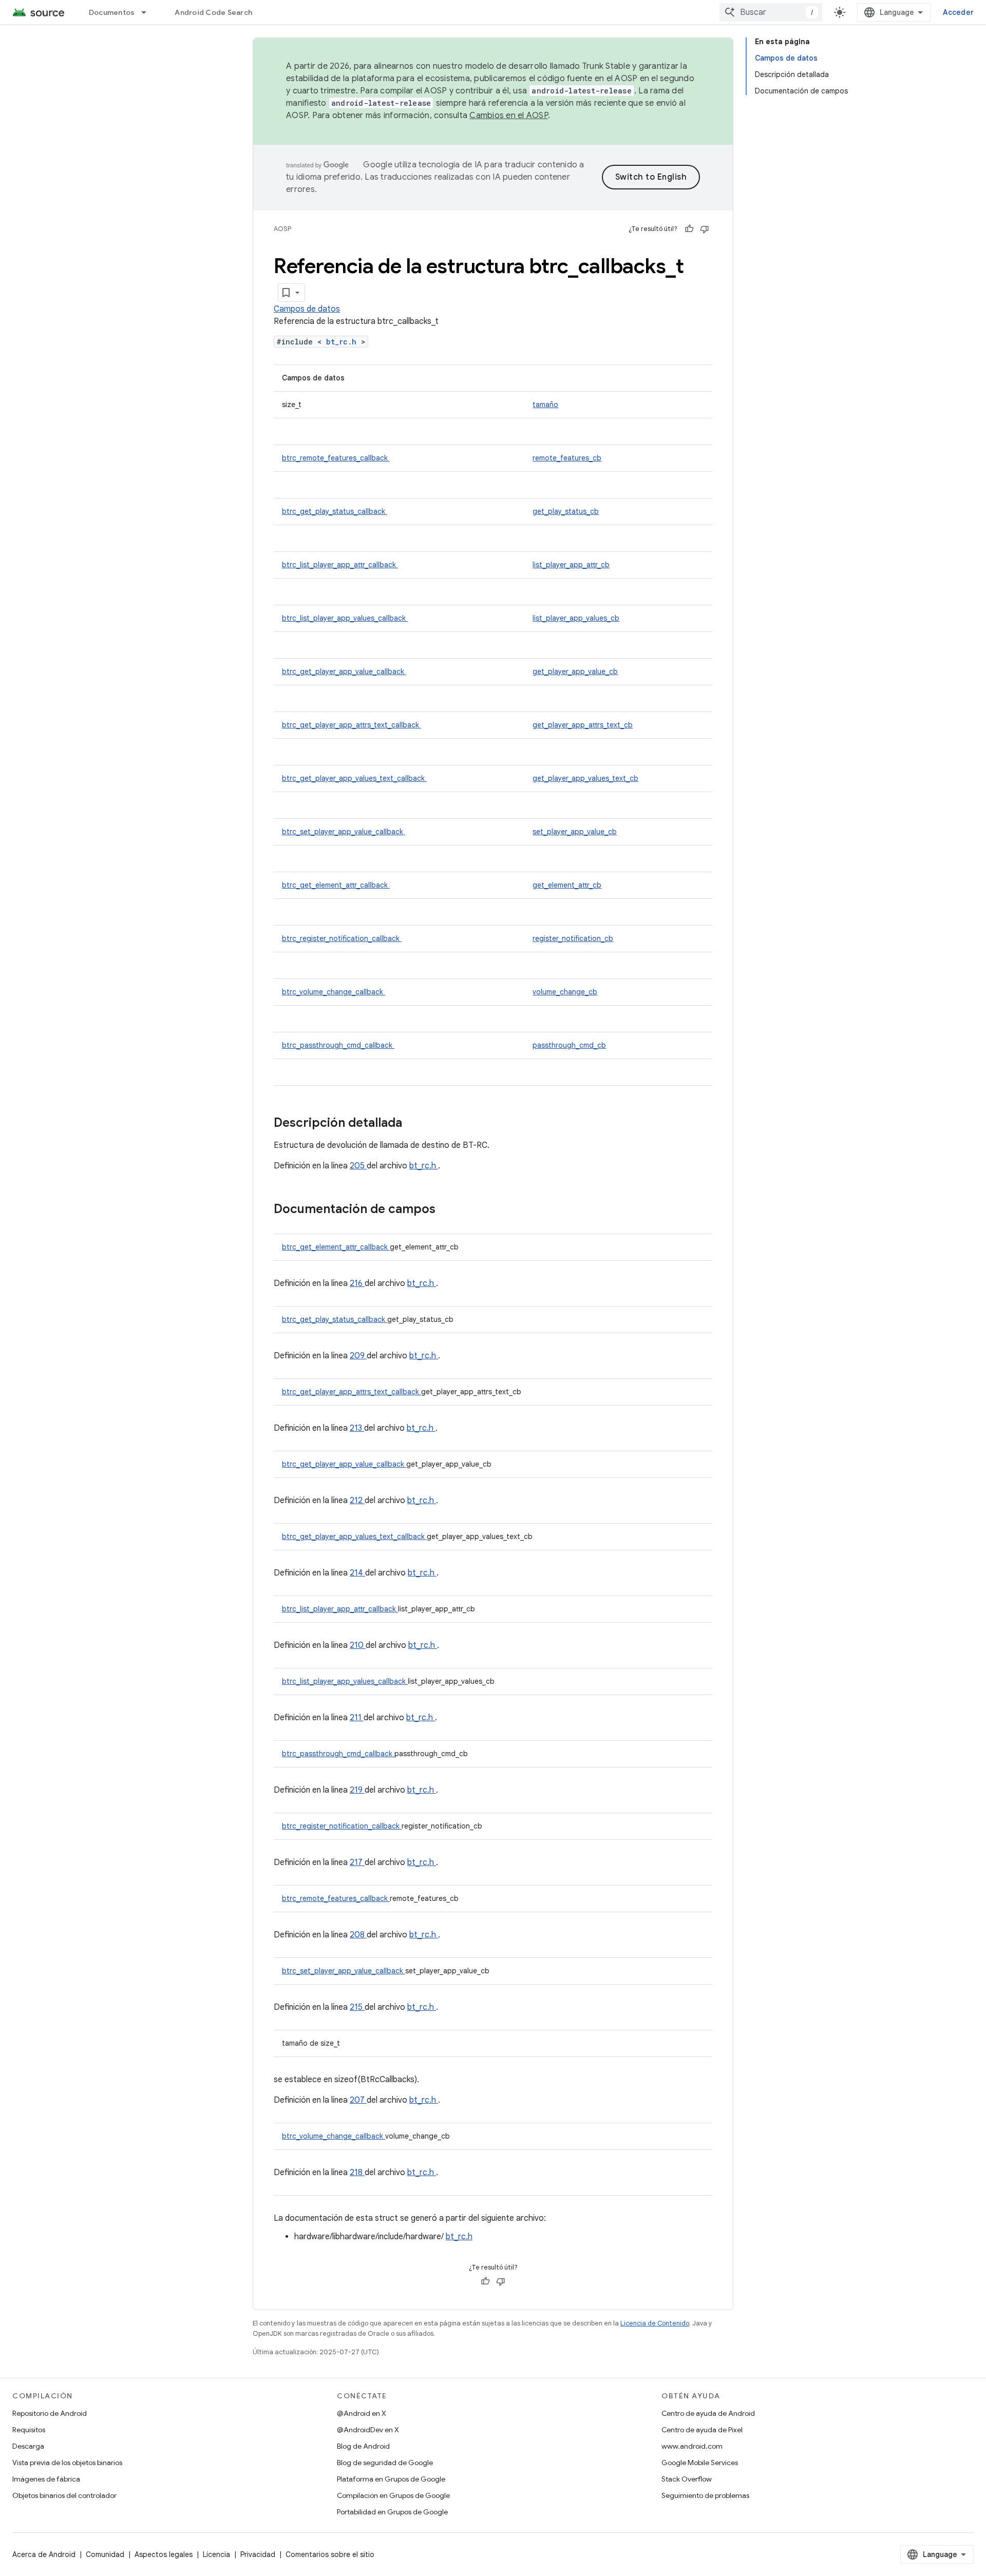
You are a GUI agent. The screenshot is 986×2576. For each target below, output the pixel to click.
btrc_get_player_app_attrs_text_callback (352, 725)
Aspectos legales (164, 2554)
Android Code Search (213, 12)
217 (357, 1862)
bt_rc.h (344, 342)
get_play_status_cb (566, 511)
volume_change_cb (565, 992)
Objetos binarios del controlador (64, 2495)
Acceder (958, 12)
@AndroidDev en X (368, 2430)
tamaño (545, 405)
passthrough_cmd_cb (569, 1045)
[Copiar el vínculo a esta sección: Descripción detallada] (415, 1124)
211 (357, 1718)
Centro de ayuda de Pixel (702, 2430)
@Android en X (362, 2413)
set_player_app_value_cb (575, 832)
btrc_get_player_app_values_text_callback (354, 778)
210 (358, 1645)
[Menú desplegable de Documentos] (148, 12)
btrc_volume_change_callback (334, 992)
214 (357, 1573)
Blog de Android (363, 2446)
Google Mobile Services (700, 2463)
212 (357, 1501)
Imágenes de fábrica (46, 2479)
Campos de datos (307, 309)
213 (357, 1428)
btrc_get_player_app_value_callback (344, 671)
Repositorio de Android (50, 2413)
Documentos (112, 12)
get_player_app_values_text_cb (585, 778)
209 (358, 1356)
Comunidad (105, 2554)
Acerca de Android (44, 2554)
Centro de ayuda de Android (708, 2413)
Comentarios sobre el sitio (330, 2554)
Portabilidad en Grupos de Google (392, 2512)
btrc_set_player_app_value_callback (344, 832)
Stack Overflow (687, 2479)
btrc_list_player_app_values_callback (345, 618)
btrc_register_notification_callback (342, 938)
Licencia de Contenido (655, 2323)
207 (358, 2100)
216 (357, 1283)
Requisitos (29, 2430)
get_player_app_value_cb (575, 671)
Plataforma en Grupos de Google (391, 2479)
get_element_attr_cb (567, 885)
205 (358, 1166)
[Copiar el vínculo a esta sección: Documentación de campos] (449, 1210)
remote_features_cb (567, 458)
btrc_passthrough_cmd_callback (338, 1045)
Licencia (216, 2554)
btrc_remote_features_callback (336, 458)
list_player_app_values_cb (576, 618)
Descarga (28, 2446)
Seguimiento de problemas (705, 2495)
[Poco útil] (705, 229)
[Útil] (689, 229)
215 (357, 2007)
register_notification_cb (573, 938)
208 (358, 1935)
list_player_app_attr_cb (571, 565)
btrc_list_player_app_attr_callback (340, 565)
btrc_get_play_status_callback (335, 511)
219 (357, 1790)
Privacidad (258, 2554)
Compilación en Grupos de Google (393, 2495)
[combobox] (771, 12)
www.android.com (692, 2446)
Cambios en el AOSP (509, 116)
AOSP (282, 229)
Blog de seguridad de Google (385, 2463)
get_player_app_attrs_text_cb (583, 725)
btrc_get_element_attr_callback (336, 885)
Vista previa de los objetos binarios (67, 2463)
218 (357, 2173)
